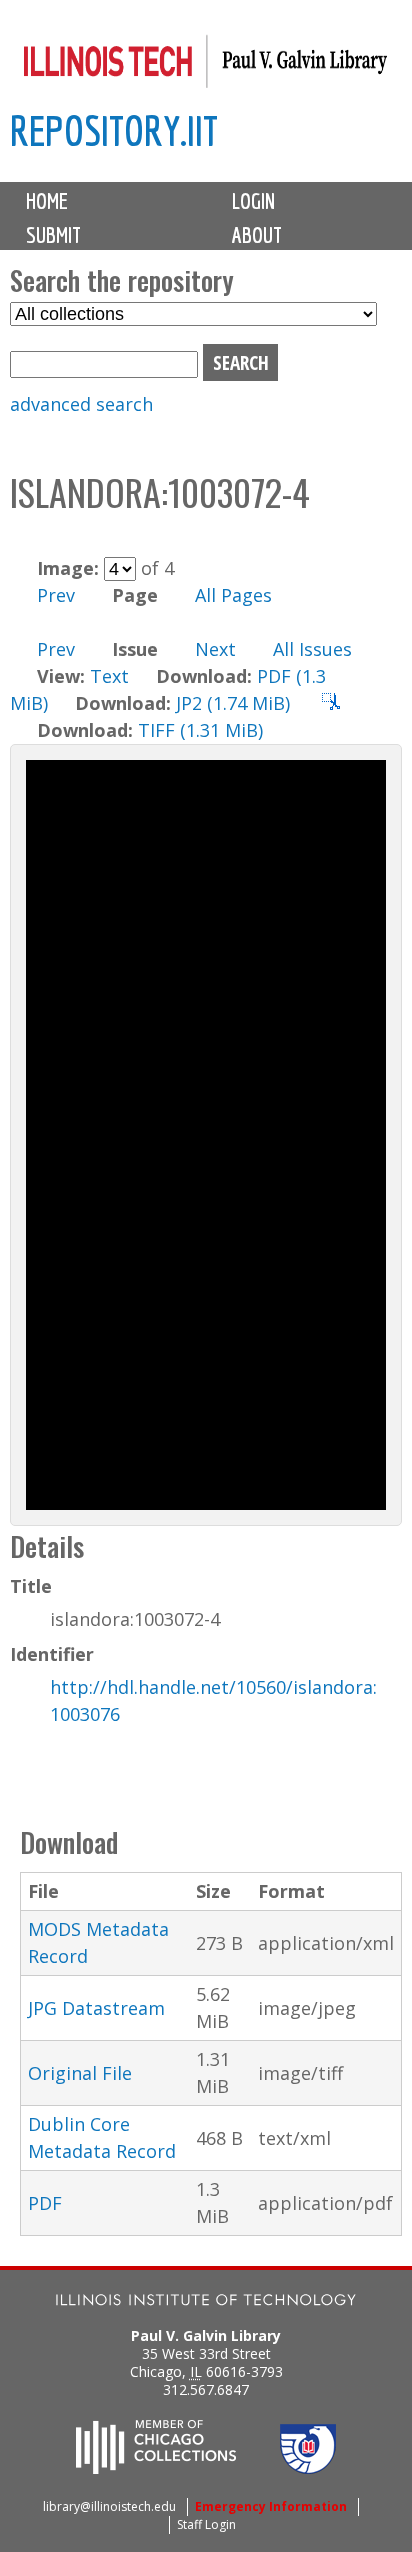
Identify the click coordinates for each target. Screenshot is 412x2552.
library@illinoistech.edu (109, 2506)
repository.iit (114, 130)
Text (109, 676)
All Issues (312, 649)
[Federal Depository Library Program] (308, 2468)
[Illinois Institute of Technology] (206, 2302)
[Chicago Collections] (156, 2468)
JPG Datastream (96, 2008)
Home (47, 201)
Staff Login (206, 2524)
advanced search (81, 404)
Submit (53, 235)
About (257, 235)
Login (253, 201)
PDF (45, 2203)
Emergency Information (271, 2506)
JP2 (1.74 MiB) (233, 703)
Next (215, 649)
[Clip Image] (331, 703)
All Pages (233, 595)
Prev (56, 595)
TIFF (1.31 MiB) (200, 730)
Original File (80, 2073)
